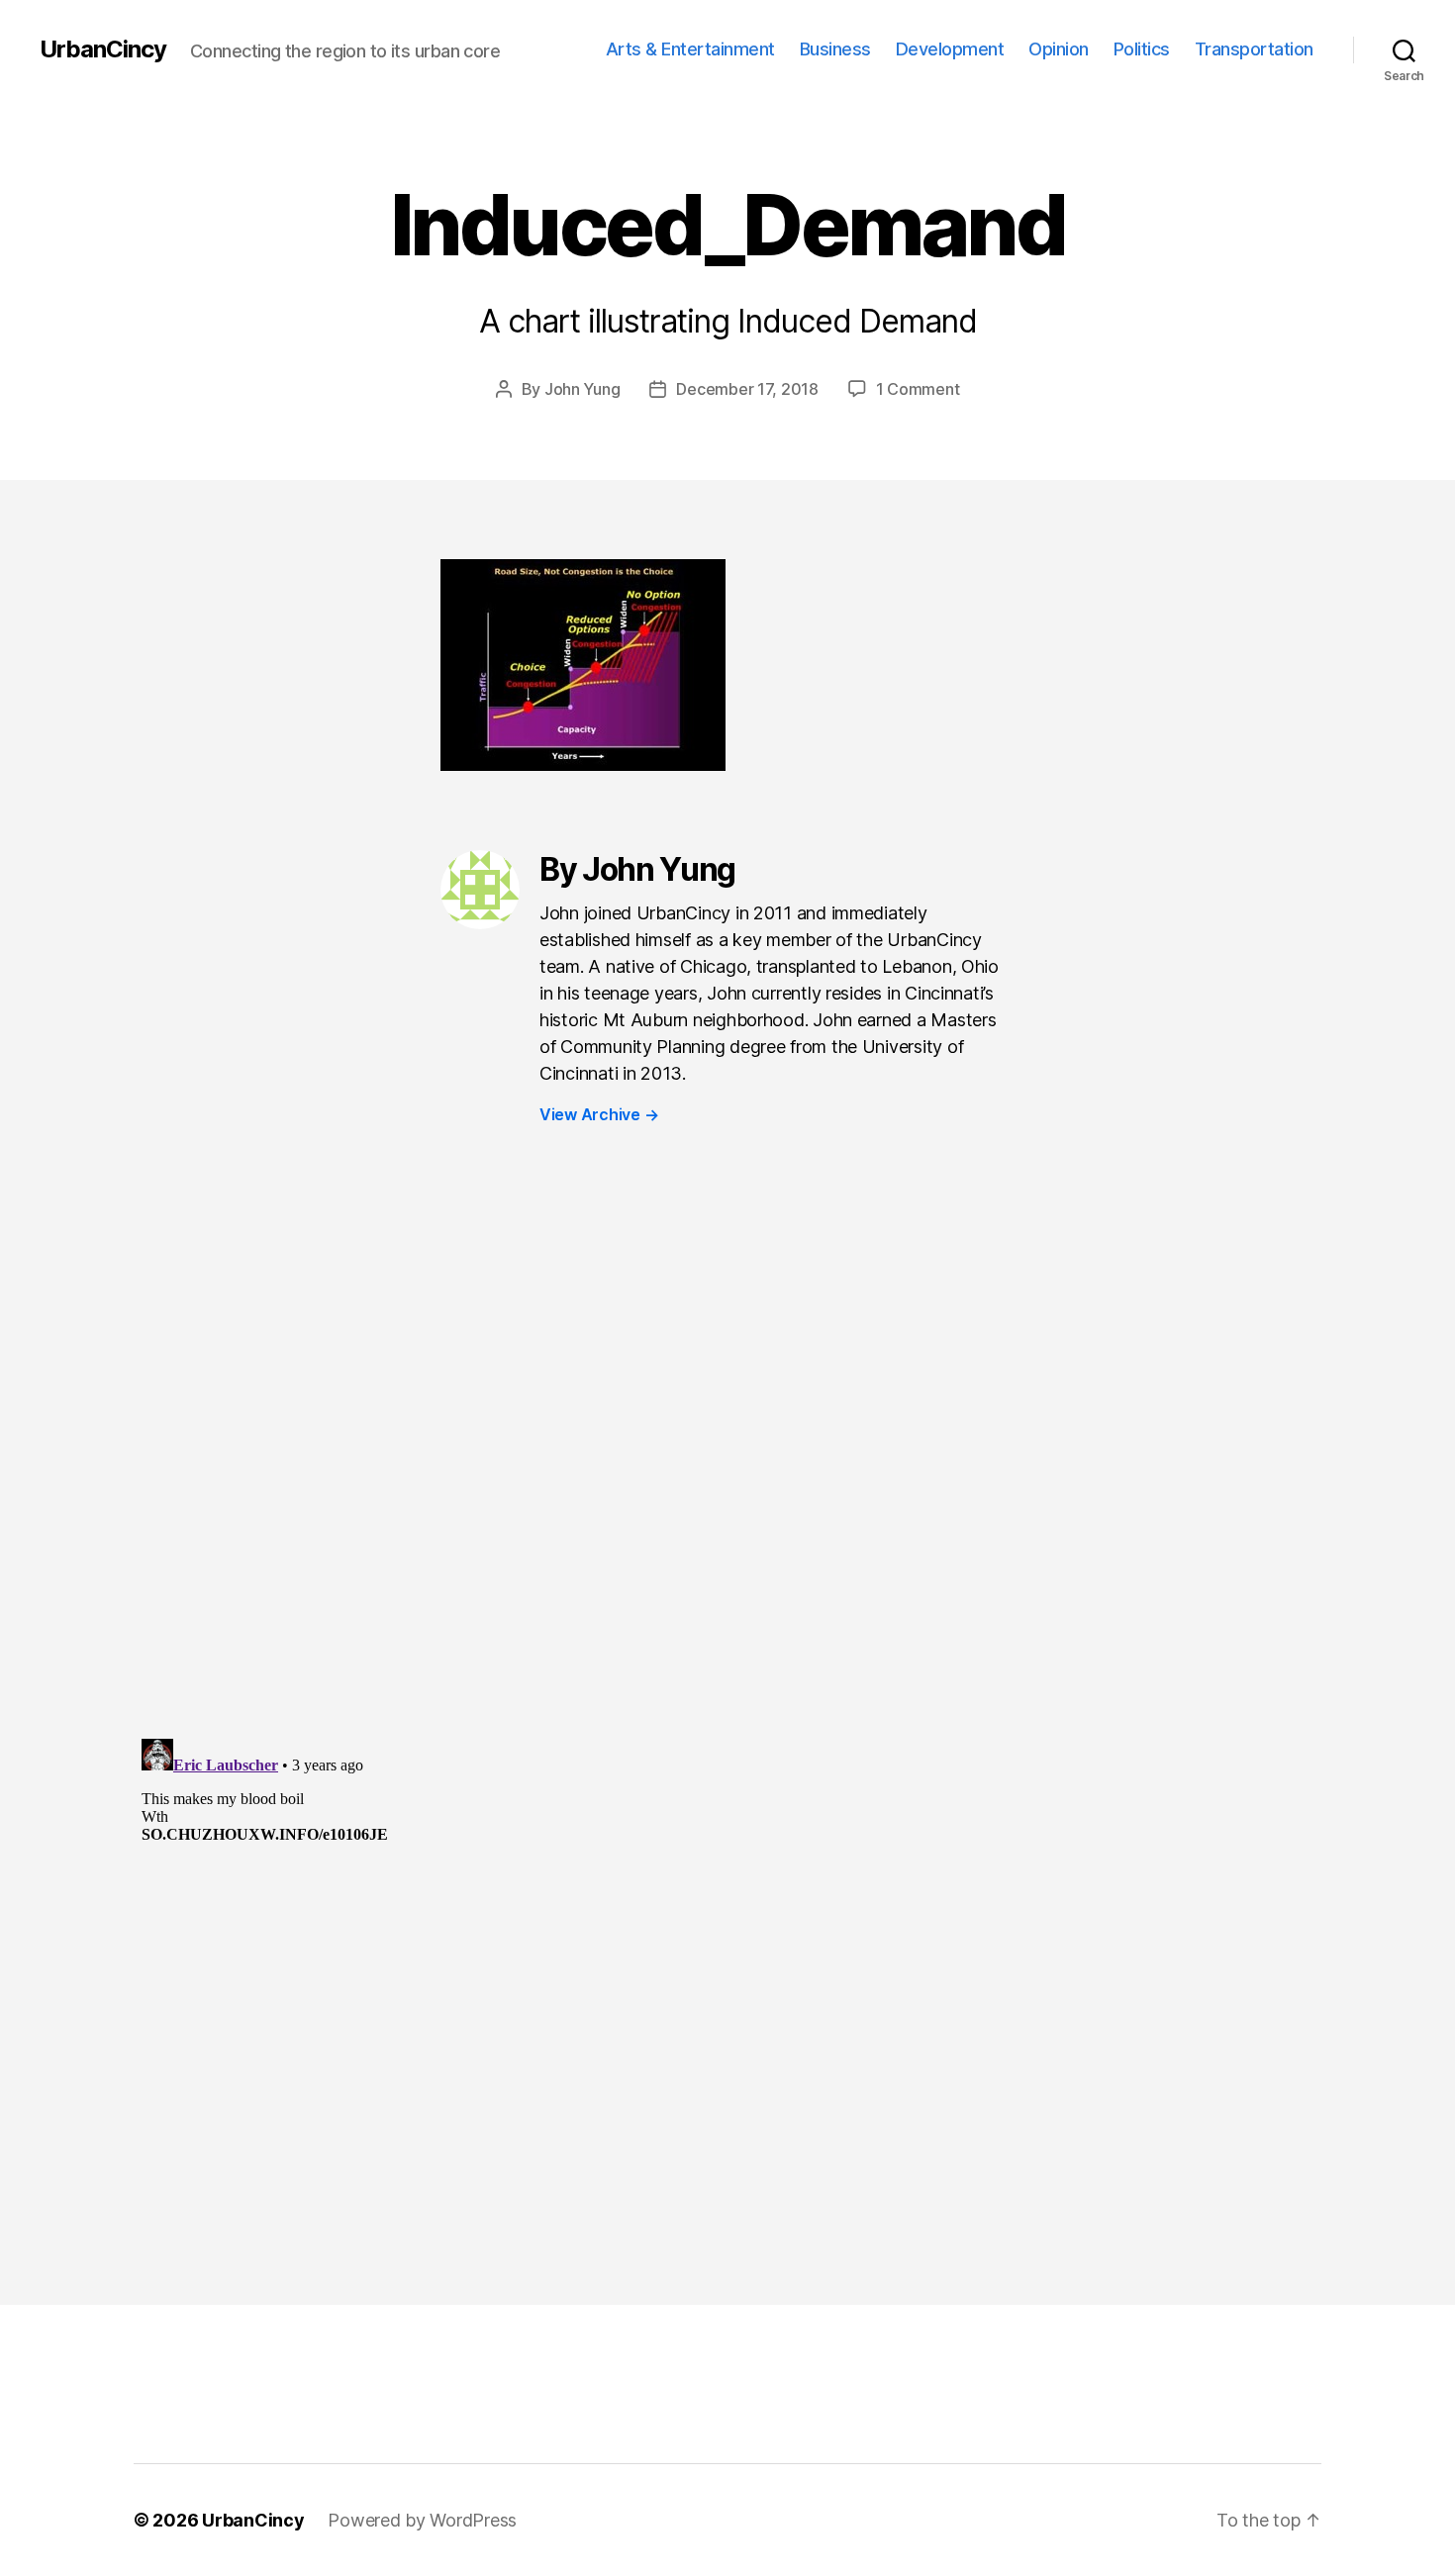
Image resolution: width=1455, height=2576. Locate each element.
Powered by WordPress (422, 2520)
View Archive (599, 1114)
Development (950, 49)
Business (835, 49)
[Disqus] (727, 1472)
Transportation (1254, 49)
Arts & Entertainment (690, 49)
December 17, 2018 (747, 389)
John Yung (582, 389)
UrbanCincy (103, 49)
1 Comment (918, 389)
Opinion (1059, 49)
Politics (1142, 49)
